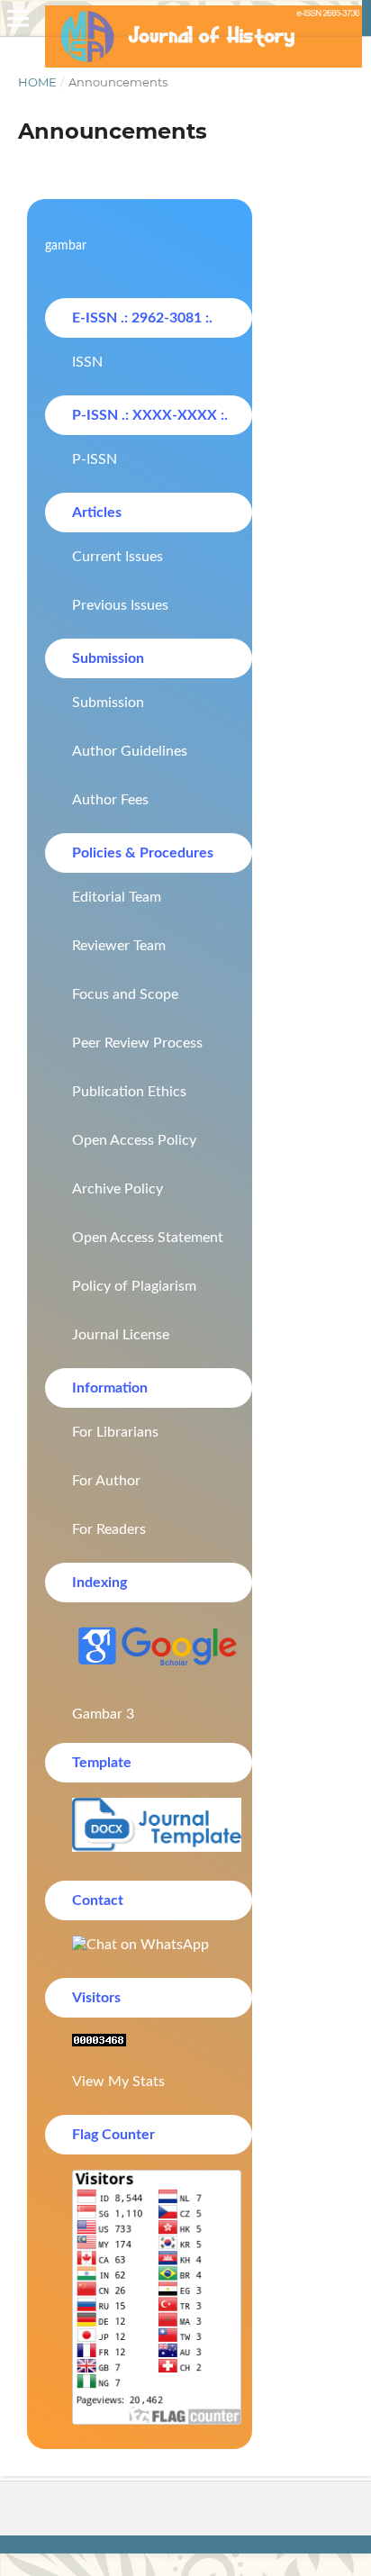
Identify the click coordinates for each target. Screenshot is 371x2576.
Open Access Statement (148, 1238)
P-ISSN (95, 459)
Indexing (100, 1583)
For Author (106, 1481)
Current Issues (118, 557)
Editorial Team (117, 897)
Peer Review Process (137, 1043)
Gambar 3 (103, 1714)
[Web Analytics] (149, 2042)
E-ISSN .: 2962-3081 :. (142, 318)
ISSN (87, 362)
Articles (97, 512)
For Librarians (115, 1432)
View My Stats (118, 2082)
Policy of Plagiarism (134, 1286)
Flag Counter (113, 2135)
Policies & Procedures (143, 853)
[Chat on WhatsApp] (149, 1945)
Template (102, 1763)
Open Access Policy (134, 1140)
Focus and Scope (125, 994)
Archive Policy (118, 1189)
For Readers (109, 1529)
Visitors (96, 1998)
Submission (108, 658)
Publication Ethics (129, 1092)
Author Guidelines (130, 751)
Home (37, 82)
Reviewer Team (119, 946)
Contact (98, 1900)
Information (110, 1388)
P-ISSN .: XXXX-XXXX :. (150, 415)
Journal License (121, 1335)
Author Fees (110, 800)
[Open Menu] (18, 18)
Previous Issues (120, 605)
